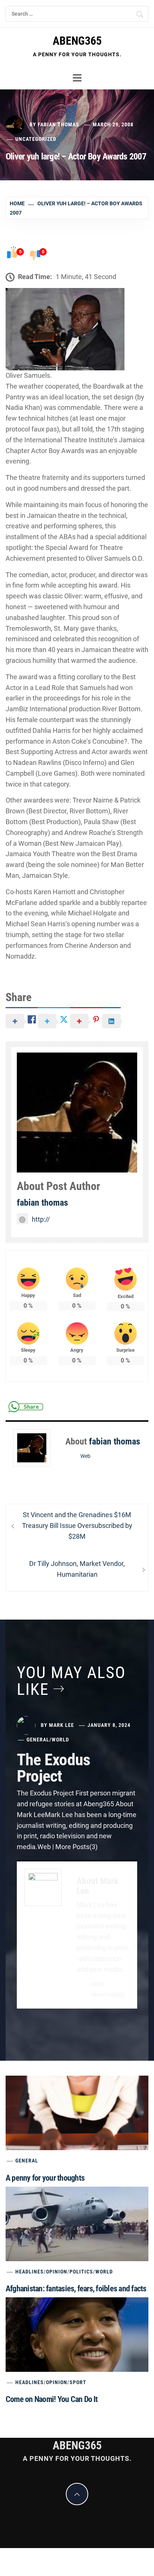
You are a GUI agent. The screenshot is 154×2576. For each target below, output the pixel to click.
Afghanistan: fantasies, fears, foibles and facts (76, 2289)
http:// (41, 1219)
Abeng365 (77, 41)
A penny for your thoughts (45, 2178)
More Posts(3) (108, 1995)
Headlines (30, 2272)
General (38, 1740)
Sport (78, 2382)
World (60, 1740)
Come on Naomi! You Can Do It (52, 2399)
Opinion (57, 2272)
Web (85, 1456)
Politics (81, 2272)
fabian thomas (58, 124)
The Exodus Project (53, 1768)
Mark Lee (61, 1725)
